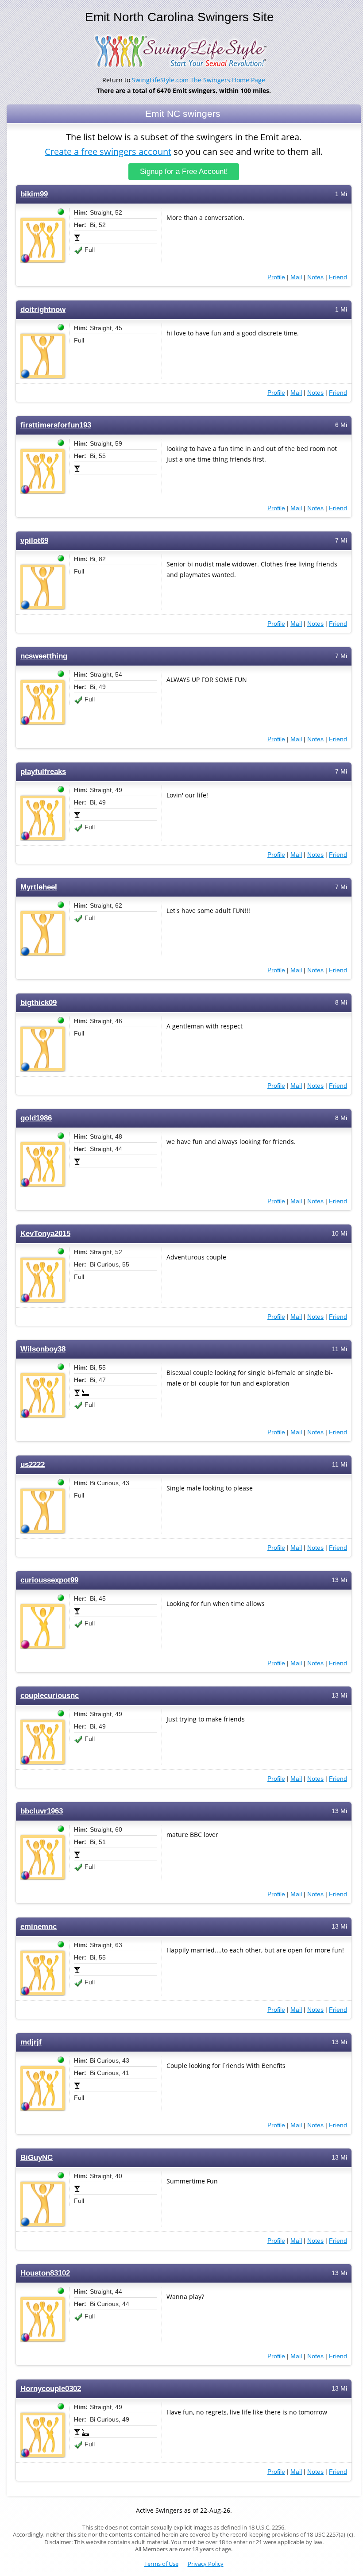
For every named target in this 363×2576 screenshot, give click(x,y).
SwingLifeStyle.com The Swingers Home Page (199, 80)
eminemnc (39, 1927)
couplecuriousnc (50, 1696)
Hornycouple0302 (51, 2389)
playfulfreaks (43, 772)
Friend (338, 277)
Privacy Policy (206, 2564)
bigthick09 (39, 1003)
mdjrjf (31, 2042)
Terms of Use (161, 2564)
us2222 (33, 1465)
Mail (296, 277)
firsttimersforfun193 (56, 425)
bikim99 (34, 194)
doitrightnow (43, 310)
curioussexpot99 (49, 1580)
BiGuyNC (37, 2158)
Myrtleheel (39, 887)
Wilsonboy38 (43, 1349)
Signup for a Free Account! (184, 171)
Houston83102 (45, 2273)
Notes (315, 277)
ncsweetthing (44, 656)
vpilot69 (34, 541)
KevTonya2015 (45, 1234)
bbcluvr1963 (42, 1811)
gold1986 (36, 1118)
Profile (276, 277)
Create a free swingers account (108, 152)
